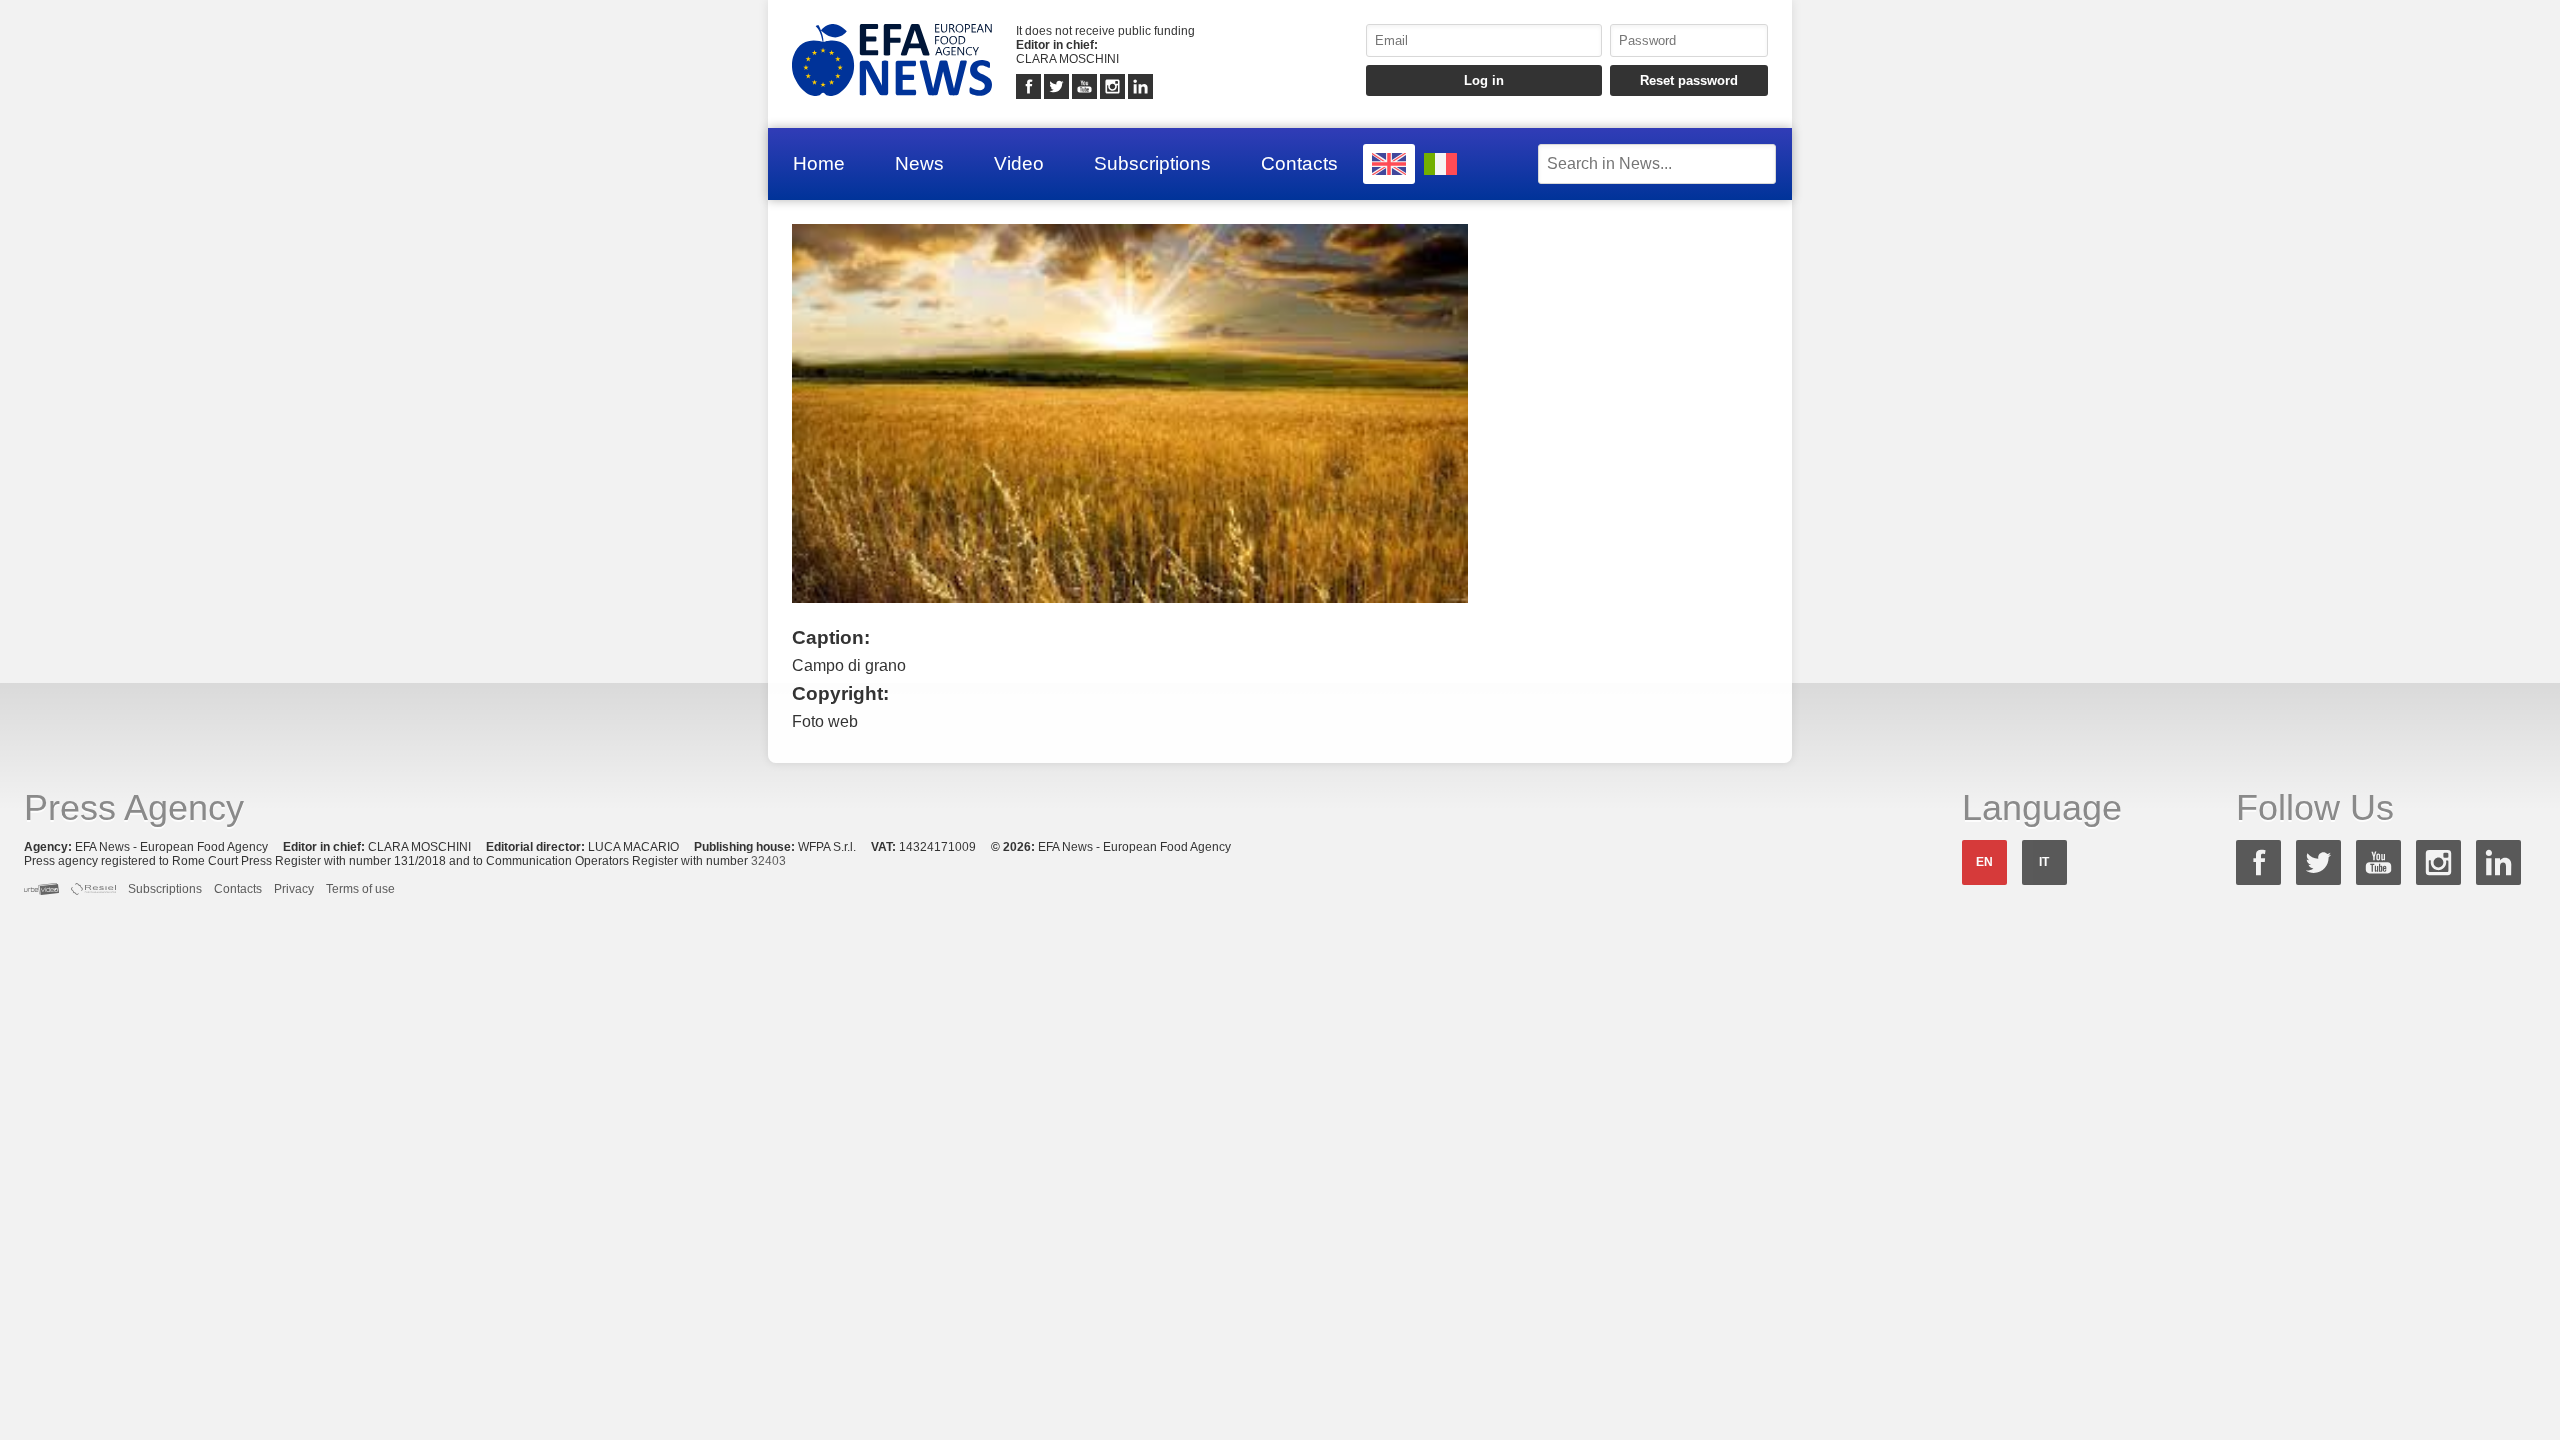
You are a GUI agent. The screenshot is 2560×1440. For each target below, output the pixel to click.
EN (1984, 862)
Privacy (294, 889)
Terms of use (360, 889)
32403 (768, 861)
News (919, 163)
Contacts (1299, 163)
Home (819, 163)
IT (2044, 862)
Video (1019, 163)
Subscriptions (1152, 163)
